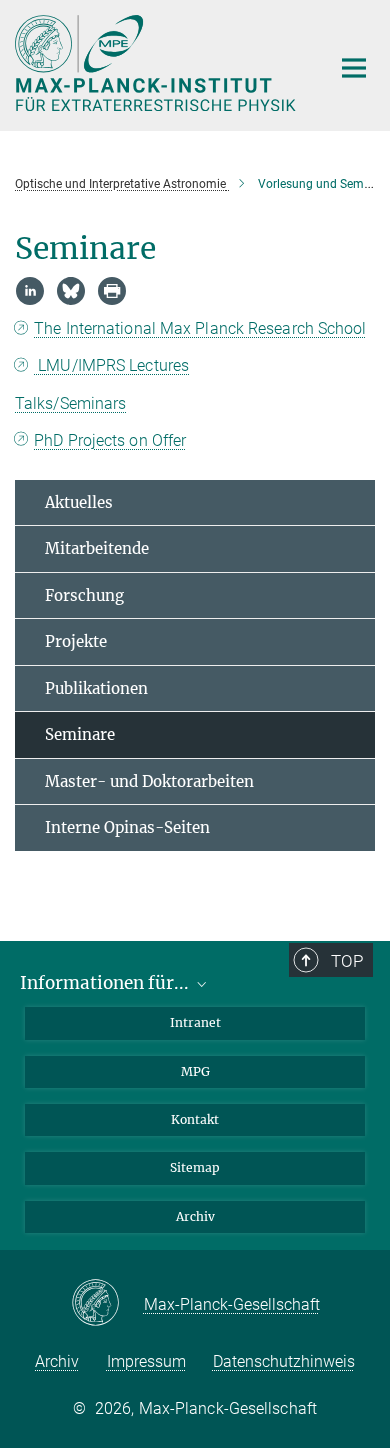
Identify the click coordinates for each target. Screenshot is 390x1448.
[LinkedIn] (30, 291)
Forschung (84, 595)
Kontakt (195, 1119)
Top (347, 961)
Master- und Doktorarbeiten (149, 781)
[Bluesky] (71, 291)
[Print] (112, 291)
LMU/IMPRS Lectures (111, 365)
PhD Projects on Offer (110, 440)
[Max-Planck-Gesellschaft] (107, 1304)
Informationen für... (106, 983)
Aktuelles (79, 502)
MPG (195, 1071)
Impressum (146, 1361)
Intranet (195, 1022)
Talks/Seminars (70, 403)
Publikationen (96, 688)
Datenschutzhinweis (284, 1361)
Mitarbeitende (97, 548)
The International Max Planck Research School (200, 328)
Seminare (80, 734)
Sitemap (195, 1167)
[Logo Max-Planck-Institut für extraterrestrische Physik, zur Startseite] (157, 63)
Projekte (76, 641)
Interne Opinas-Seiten (127, 827)
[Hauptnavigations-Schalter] (354, 68)
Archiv (195, 1216)
